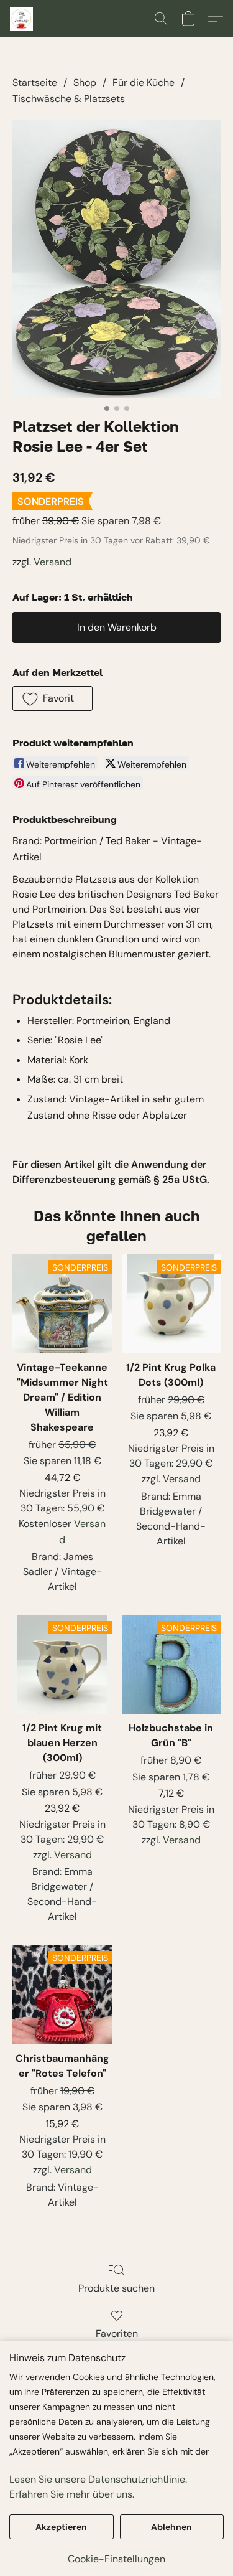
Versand (53, 562)
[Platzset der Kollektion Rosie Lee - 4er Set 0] (116, 259)
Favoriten (117, 2334)
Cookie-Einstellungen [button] (116, 2559)
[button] (22, 19)
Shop (85, 82)
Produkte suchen (116, 2288)
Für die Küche (144, 82)
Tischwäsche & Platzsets (69, 99)
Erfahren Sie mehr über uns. (72, 2494)
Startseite (35, 82)
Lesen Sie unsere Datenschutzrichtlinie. (98, 2479)
